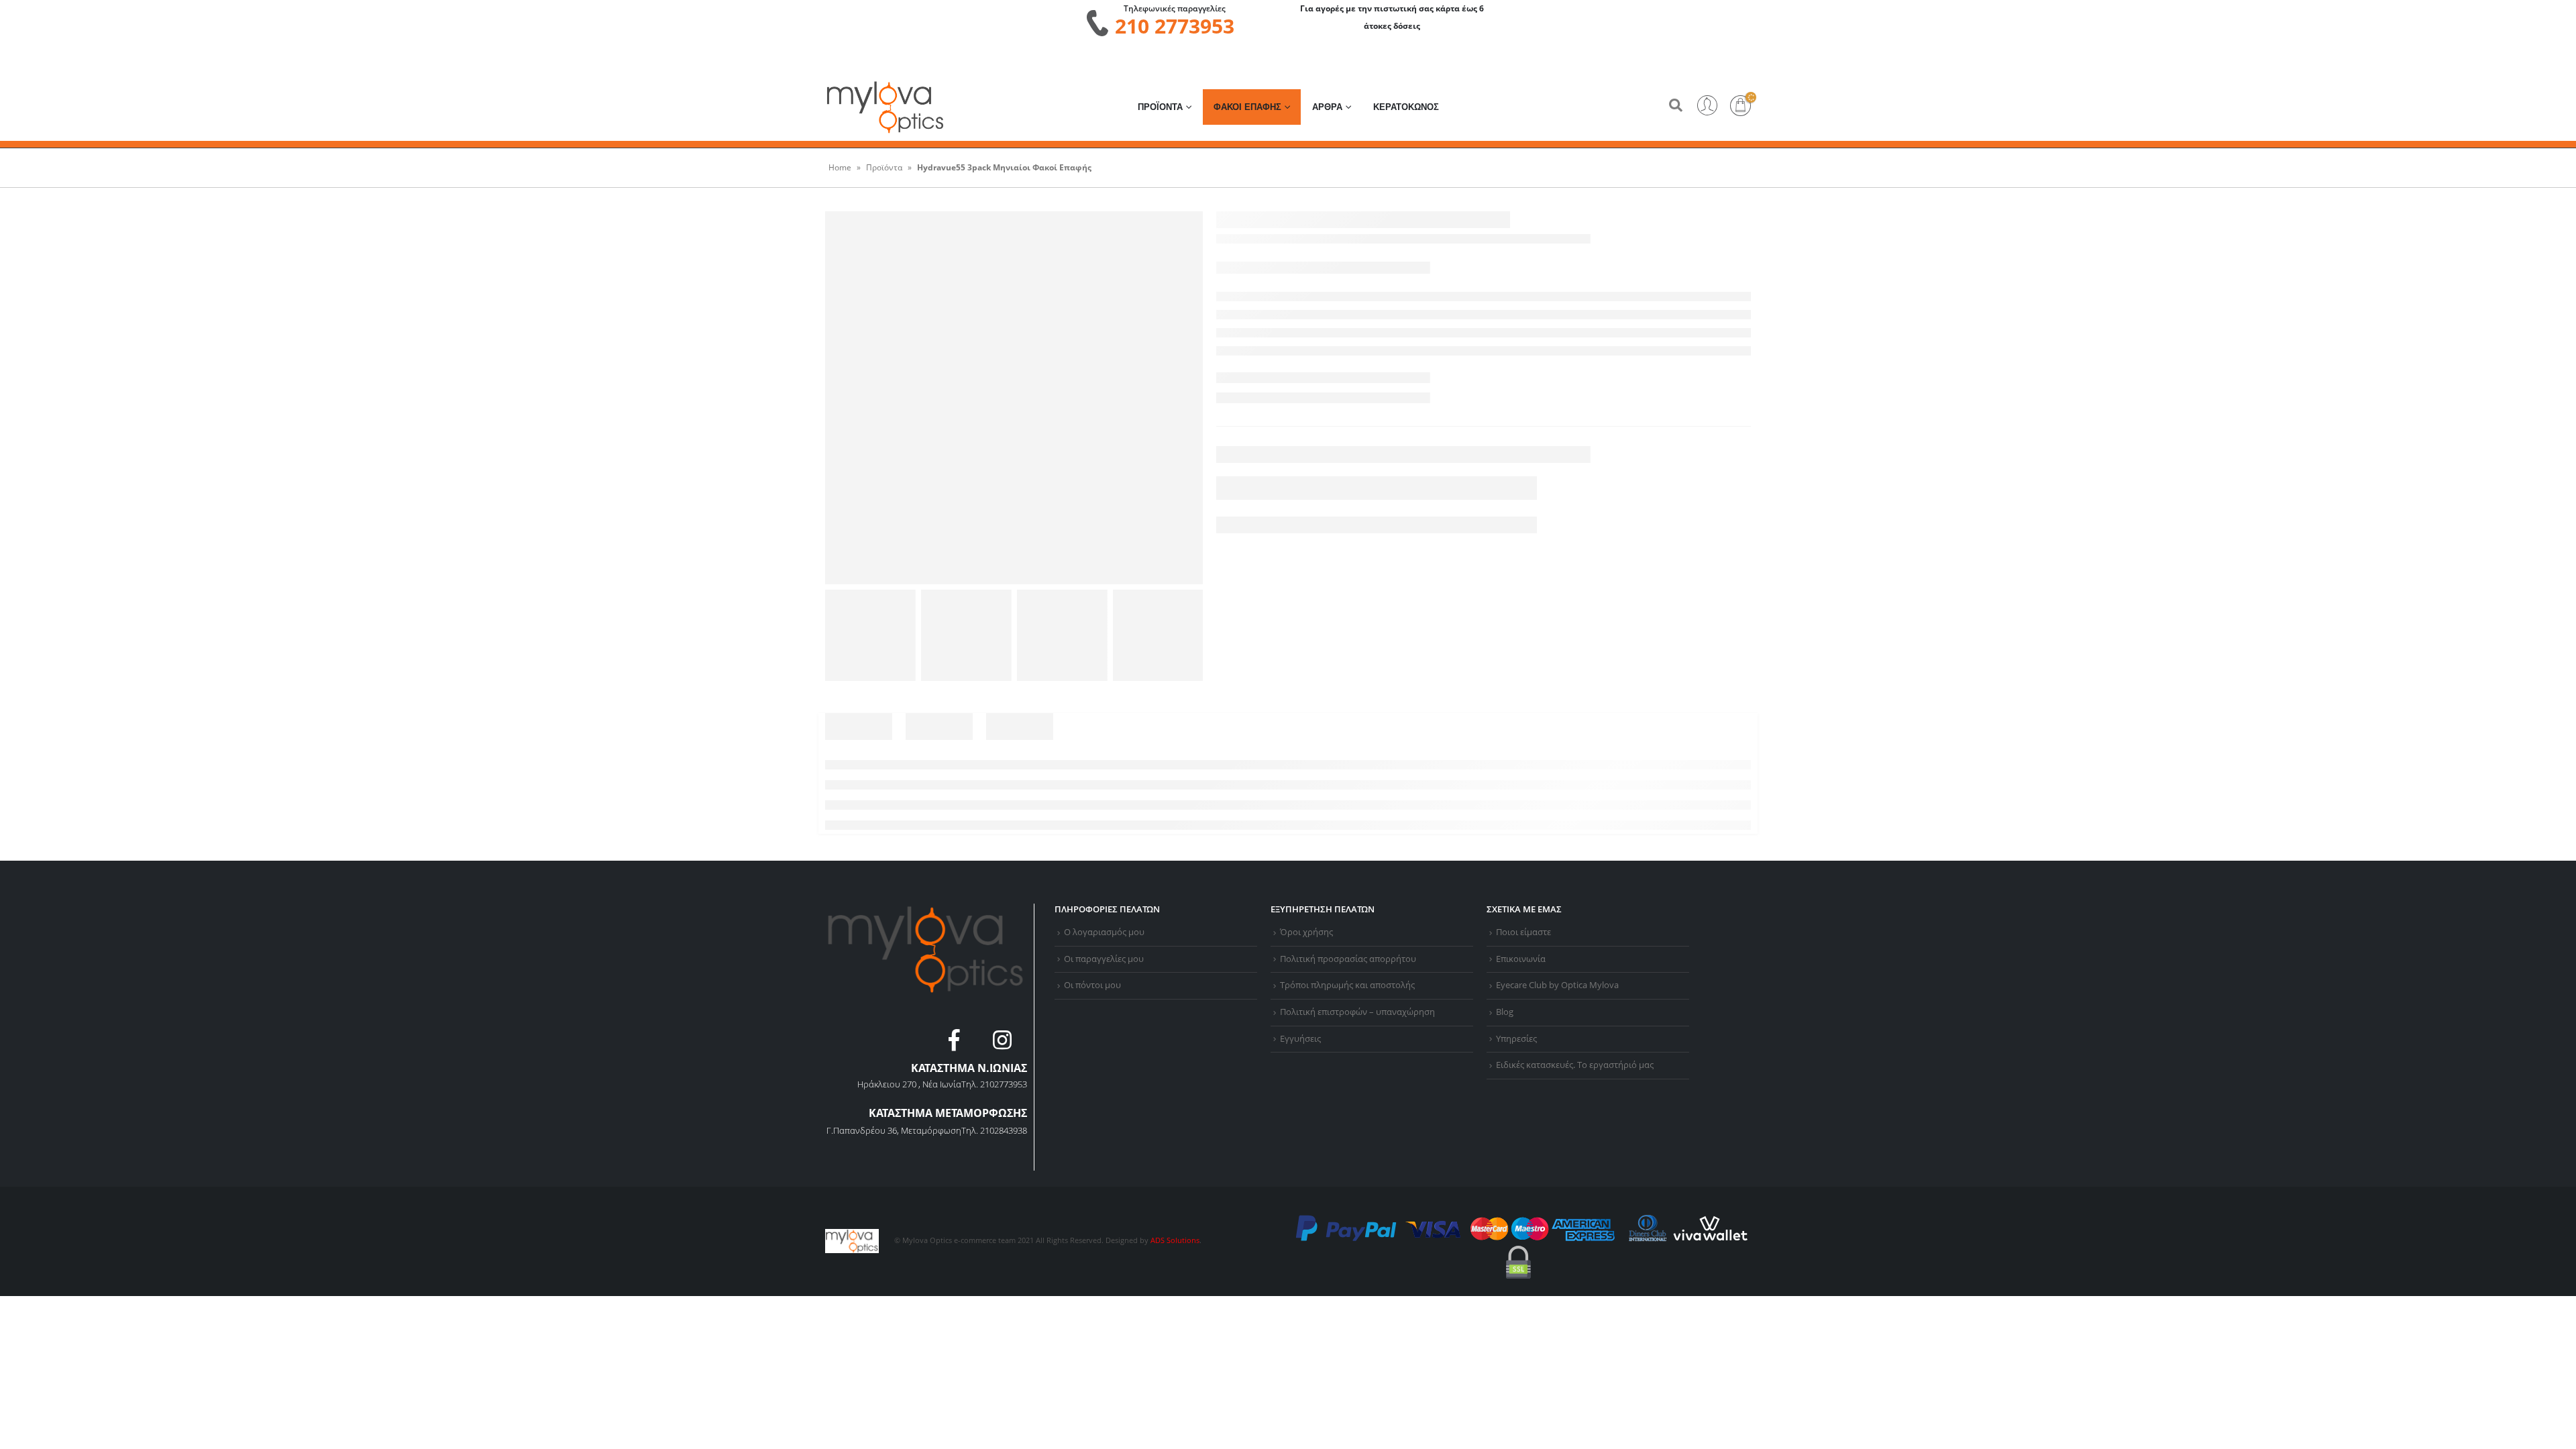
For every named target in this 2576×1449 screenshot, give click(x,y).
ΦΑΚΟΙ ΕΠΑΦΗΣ (1247, 107)
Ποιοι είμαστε (1523, 932)
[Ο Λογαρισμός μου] (1707, 107)
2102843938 (1004, 1130)
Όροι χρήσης (1306, 932)
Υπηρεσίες (1516, 1039)
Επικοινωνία (1521, 959)
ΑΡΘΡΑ (1327, 107)
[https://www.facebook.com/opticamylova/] (956, 1044)
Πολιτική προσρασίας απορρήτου (1348, 959)
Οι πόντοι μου (1092, 985)
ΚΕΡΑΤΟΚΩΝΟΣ (1406, 107)
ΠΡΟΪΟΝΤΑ (1160, 107)
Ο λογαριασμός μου (1104, 932)
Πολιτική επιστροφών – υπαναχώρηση (1357, 1012)
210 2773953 (1175, 26)
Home (840, 167)
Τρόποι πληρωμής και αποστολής (1347, 985)
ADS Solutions (1175, 1240)
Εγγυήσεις (1300, 1039)
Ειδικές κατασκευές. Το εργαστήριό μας (1575, 1065)
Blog (1505, 1012)
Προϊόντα (884, 167)
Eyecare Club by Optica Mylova (1557, 985)
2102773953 (1004, 1084)
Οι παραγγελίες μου (1104, 959)
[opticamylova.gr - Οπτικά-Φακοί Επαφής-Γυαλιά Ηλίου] (885, 107)
